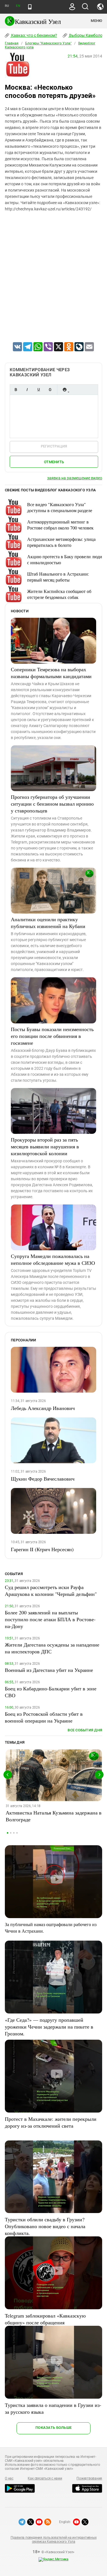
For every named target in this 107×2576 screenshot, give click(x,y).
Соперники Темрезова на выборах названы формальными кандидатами (51, 673)
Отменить (54, 462)
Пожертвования (89, 2478)
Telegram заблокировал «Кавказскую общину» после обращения (45, 2319)
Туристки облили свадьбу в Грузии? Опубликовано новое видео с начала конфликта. (45, 2226)
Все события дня (85, 1730)
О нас (9, 2478)
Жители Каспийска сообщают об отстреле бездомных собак (59, 594)
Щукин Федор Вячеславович (43, 1479)
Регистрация (54, 446)
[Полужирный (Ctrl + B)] (16, 390)
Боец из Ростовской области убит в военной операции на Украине (44, 1717)
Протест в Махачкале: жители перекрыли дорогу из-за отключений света (51, 2122)
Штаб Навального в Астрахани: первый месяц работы (58, 577)
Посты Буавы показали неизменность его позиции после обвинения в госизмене (52, 1036)
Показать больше (53, 2428)
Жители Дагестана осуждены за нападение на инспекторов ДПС (52, 1648)
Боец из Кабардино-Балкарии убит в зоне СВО (51, 1692)
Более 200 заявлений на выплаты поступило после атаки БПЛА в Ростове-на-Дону (50, 1619)
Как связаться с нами (45, 2478)
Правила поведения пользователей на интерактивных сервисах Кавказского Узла (53, 2540)
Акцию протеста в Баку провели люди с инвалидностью (65, 559)
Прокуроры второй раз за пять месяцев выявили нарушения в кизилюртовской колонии (45, 1146)
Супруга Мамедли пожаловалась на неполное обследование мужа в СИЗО (53, 1259)
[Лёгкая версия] (30, 7)
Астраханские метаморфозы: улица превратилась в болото (61, 542)
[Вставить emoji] (64, 390)
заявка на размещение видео (75, 478)
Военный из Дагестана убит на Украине (49, 1670)
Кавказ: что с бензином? (34, 35)
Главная (12, 43)
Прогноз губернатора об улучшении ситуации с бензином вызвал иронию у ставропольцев (52, 804)
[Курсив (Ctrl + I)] (27, 390)
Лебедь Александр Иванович (43, 1408)
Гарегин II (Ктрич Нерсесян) (42, 1549)
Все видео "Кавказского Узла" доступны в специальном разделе (60, 507)
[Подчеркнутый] (39, 390)
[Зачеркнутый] (50, 390)
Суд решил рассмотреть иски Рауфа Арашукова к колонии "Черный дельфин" (51, 1590)
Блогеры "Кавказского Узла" (48, 43)
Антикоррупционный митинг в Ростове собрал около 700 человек (60, 525)
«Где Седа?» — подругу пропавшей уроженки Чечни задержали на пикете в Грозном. (49, 2027)
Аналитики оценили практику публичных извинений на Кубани (48, 923)
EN (18, 6)
